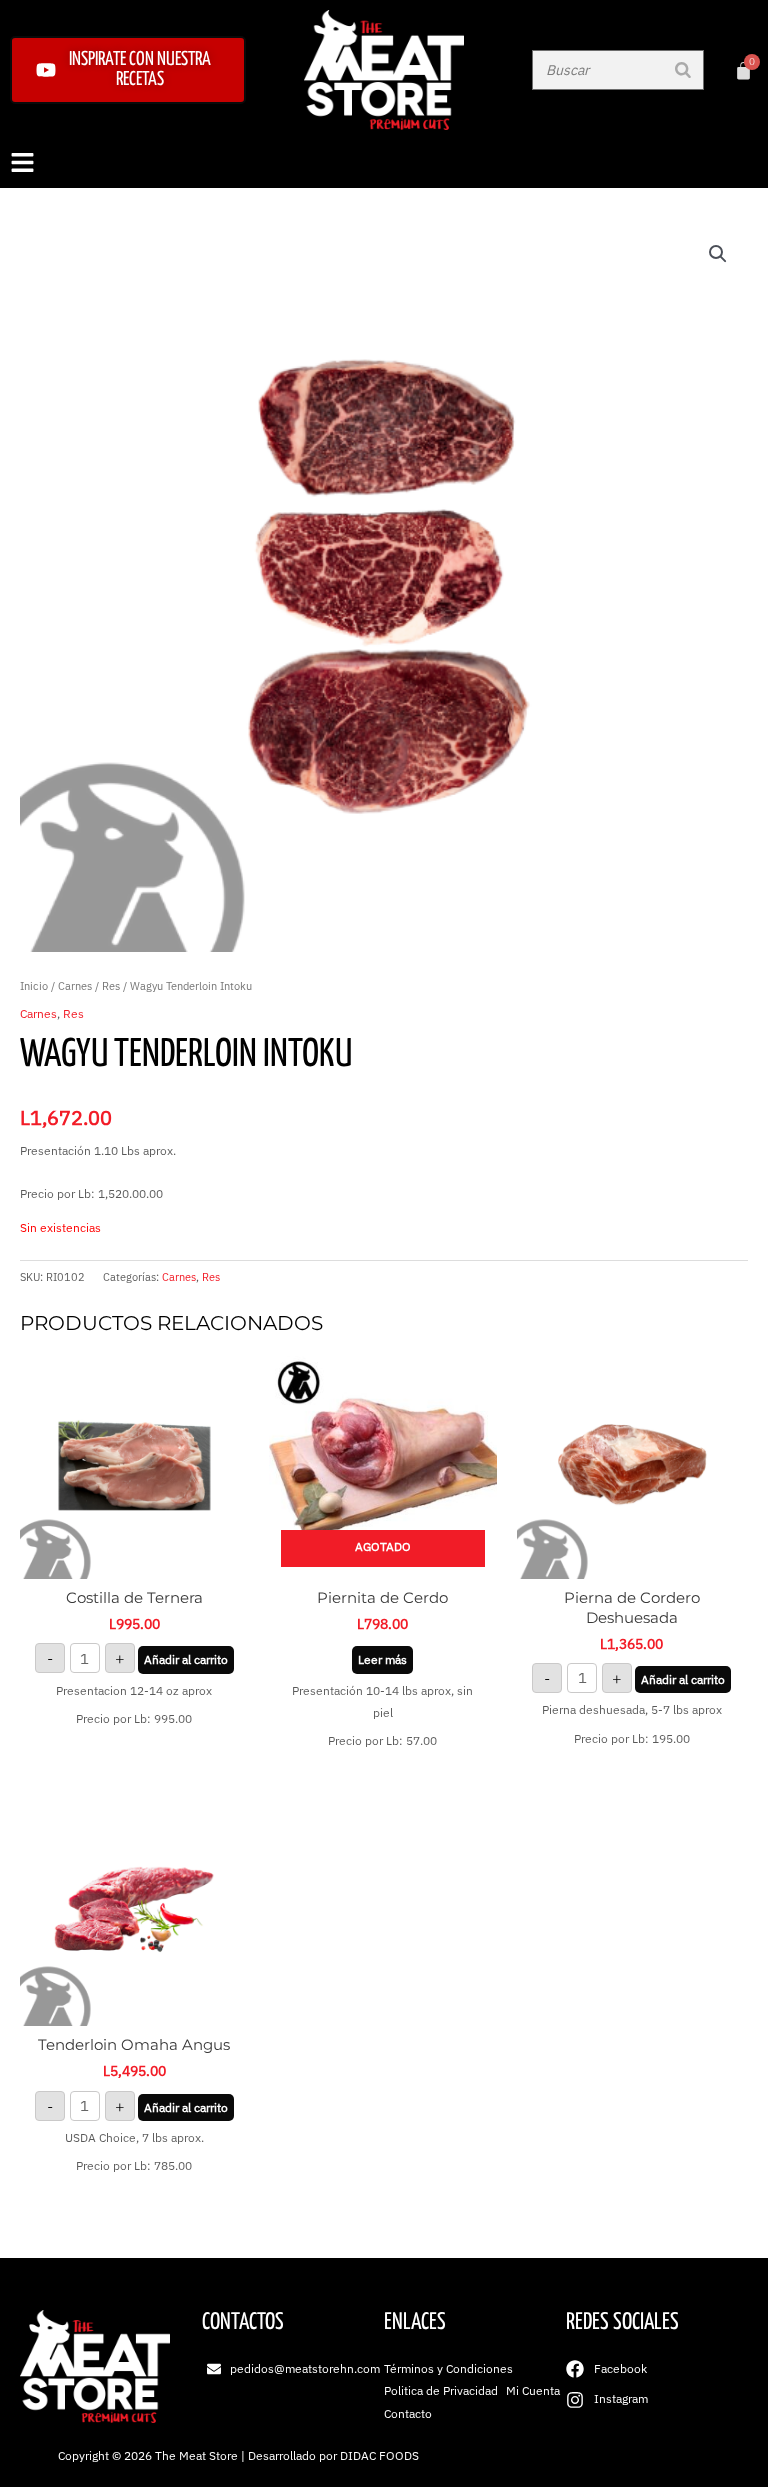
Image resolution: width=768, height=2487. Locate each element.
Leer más (382, 1659)
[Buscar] (683, 70)
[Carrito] (743, 70)
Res (111, 986)
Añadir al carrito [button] (186, 1659)
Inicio (34, 986)
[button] (384, 164)
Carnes (75, 986)
